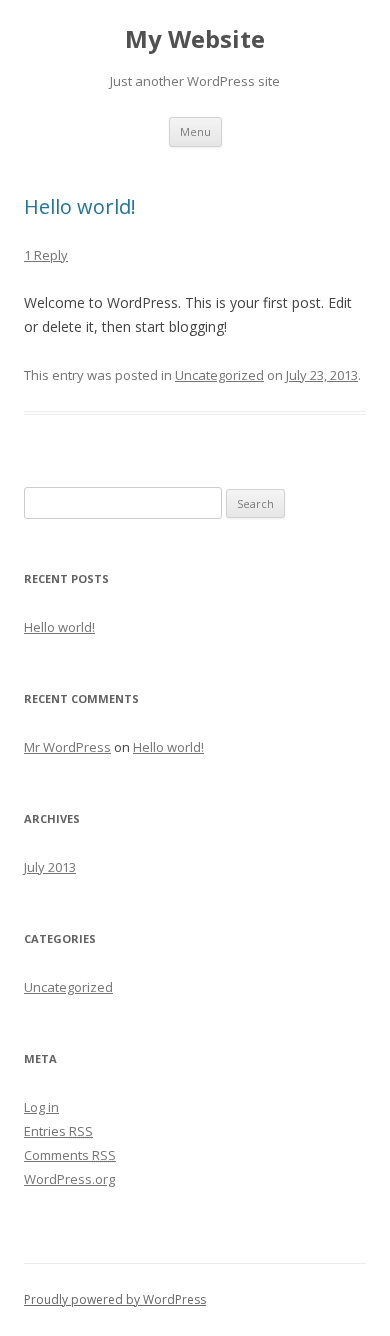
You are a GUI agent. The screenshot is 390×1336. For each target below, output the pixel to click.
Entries (58, 1131)
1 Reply (46, 255)
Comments (70, 1155)
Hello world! (80, 206)
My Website (195, 39)
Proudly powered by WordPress (115, 1299)
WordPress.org (69, 1179)
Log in (41, 1107)
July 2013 (50, 867)
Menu (195, 131)
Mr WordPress (67, 747)
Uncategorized (219, 375)
